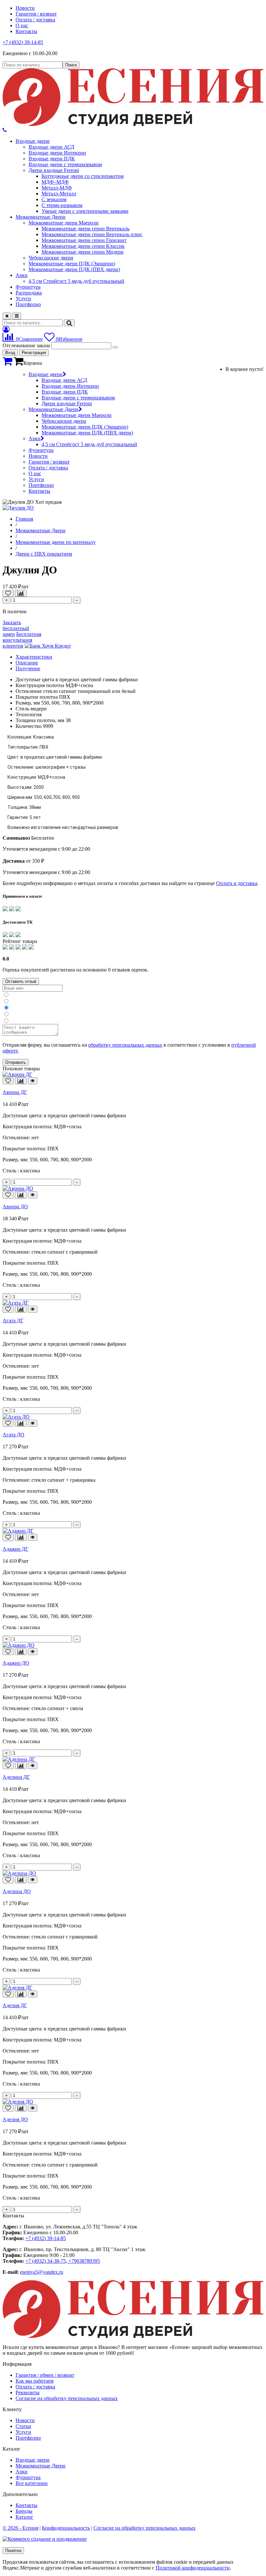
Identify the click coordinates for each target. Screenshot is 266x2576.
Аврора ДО (15, 1207)
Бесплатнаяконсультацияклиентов (22, 640)
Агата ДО (13, 1435)
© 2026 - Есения (20, 2528)
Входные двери (33, 141)
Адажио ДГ (15, 1549)
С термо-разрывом (62, 205)
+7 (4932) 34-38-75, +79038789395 (63, 2261)
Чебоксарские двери (51, 258)
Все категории (32, 2483)
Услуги (23, 299)
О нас (22, 25)
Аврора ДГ (15, 1092)
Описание (27, 663)
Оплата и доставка (237, 883)
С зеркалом (54, 199)
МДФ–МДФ (55, 182)
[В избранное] (8, 1081)
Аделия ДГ (15, 2005)
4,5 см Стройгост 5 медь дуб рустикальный (76, 281)
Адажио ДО (16, 1663)
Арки (22, 275)
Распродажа (29, 293)
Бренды (24, 2511)
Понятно (13, 2551)
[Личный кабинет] (6, 329)
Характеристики (34, 657)
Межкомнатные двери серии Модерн (83, 252)
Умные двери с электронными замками (85, 211)
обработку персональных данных (125, 1045)
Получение (28, 668)
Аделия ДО (15, 2119)
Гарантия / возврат (36, 14)
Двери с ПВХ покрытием (44, 554)
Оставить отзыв (21, 981)
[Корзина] (7, 363)
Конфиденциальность (66, 2528)
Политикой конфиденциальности (193, 2568)
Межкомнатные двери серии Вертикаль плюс (92, 234)
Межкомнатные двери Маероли (64, 223)
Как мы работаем (35, 2381)
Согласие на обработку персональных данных (67, 2398)
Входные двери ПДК (52, 159)
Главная (24, 519)
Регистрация (34, 353)
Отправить (16, 1062)
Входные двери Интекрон (57, 153)
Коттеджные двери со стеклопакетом (83, 176)
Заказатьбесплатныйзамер (16, 628)
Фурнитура (28, 287)
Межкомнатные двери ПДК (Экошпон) (72, 264)
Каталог (24, 2517)
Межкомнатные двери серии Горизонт (84, 240)
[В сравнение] (21, 593)
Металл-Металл (59, 194)
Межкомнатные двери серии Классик (83, 246)
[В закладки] (8, 593)
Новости (25, 8)
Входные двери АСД (51, 147)
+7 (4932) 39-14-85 (23, 42)
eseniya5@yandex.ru (42, 2272)
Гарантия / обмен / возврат (45, 2375)
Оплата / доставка (35, 20)
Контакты (26, 31)
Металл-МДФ (57, 188)
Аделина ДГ (16, 1777)
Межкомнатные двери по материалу (56, 542)
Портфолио (28, 304)
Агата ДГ (13, 1321)
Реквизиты (28, 2392)
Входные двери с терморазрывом (65, 164)
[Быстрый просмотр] (33, 1081)
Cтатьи (23, 2426)
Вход (10, 353)
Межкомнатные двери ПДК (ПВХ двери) (74, 269)
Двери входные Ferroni (54, 170)
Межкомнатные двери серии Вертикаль (85, 229)
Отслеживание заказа (26, 345)
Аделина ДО (17, 1891)
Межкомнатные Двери (41, 217)
